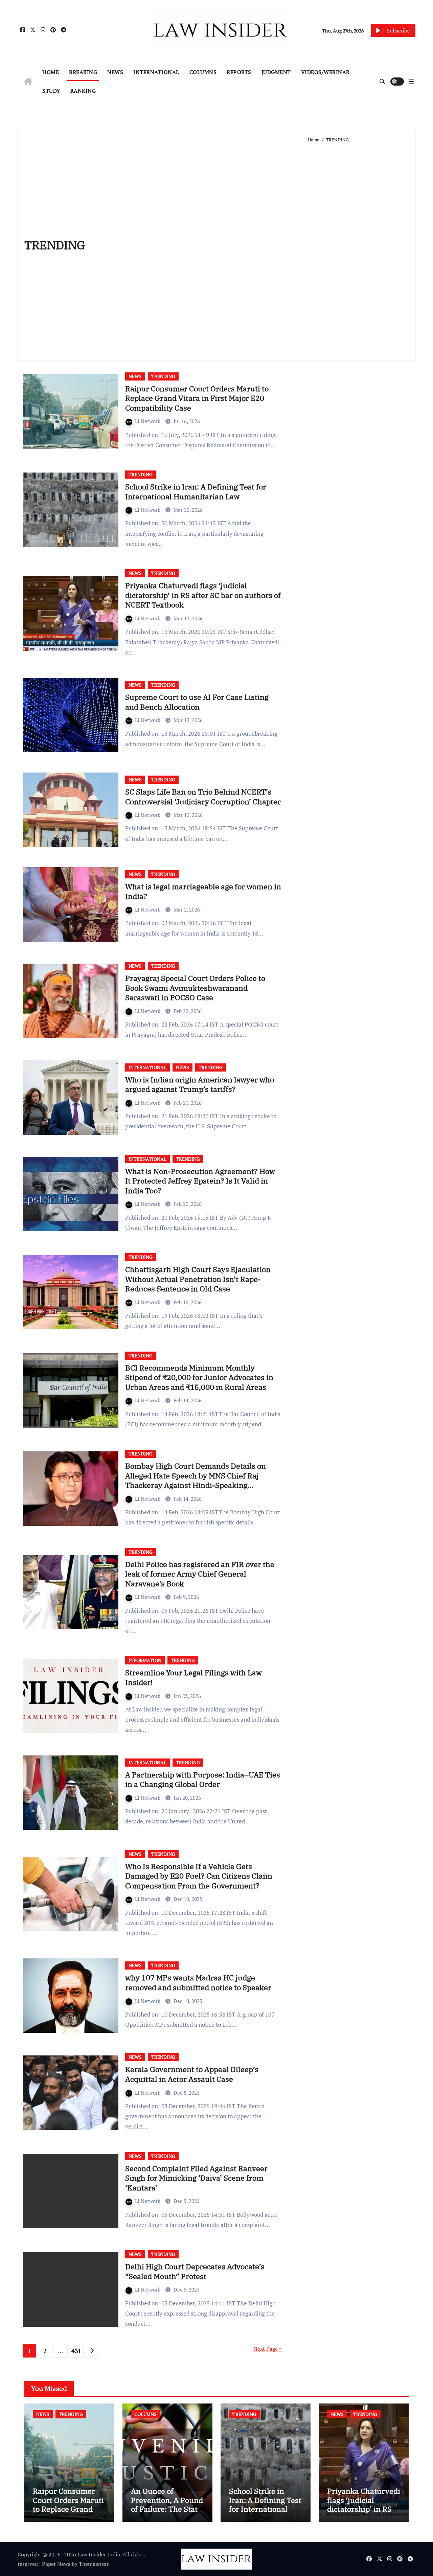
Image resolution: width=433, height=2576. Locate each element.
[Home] (28, 82)
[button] (411, 82)
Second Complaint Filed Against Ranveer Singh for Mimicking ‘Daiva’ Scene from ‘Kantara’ (196, 2178)
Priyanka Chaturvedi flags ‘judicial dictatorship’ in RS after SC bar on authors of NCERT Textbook (203, 595)
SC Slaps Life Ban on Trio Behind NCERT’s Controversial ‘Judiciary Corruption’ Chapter (203, 797)
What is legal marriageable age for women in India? (203, 891)
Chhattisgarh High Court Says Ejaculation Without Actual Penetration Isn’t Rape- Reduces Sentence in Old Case (198, 1279)
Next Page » (268, 2349)
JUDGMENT (276, 72)
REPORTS (239, 72)
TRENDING (163, 376)
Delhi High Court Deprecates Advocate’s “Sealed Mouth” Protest (195, 2271)
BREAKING (83, 72)
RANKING (83, 91)
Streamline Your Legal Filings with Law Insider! (193, 1677)
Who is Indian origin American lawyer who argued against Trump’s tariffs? (200, 1084)
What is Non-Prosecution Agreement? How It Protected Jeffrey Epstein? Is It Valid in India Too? (200, 1181)
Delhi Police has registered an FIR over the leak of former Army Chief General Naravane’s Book (200, 1574)
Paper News (56, 2564)
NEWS (115, 72)
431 (76, 2351)
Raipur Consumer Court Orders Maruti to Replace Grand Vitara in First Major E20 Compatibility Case (197, 398)
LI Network (148, 421)
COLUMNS (203, 72)
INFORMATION (145, 1660)
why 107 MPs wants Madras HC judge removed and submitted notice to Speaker (198, 1982)
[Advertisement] (358, 249)
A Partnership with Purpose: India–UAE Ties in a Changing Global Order (203, 1779)
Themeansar (94, 2564)
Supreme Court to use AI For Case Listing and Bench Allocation (197, 702)
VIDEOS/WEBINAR (325, 72)
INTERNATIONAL (156, 72)
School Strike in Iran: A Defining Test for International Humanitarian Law (196, 491)
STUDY (51, 91)
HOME (51, 72)
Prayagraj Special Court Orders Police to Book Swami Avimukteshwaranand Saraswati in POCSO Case (195, 988)
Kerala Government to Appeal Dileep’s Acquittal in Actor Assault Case (192, 2074)
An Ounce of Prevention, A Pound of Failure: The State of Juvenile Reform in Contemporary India (167, 2513)
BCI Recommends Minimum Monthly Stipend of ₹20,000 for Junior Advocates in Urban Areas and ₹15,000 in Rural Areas (199, 1377)
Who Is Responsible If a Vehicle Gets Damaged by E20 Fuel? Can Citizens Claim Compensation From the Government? (199, 1876)
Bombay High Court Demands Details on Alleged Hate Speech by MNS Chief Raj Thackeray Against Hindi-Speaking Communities (196, 1480)
